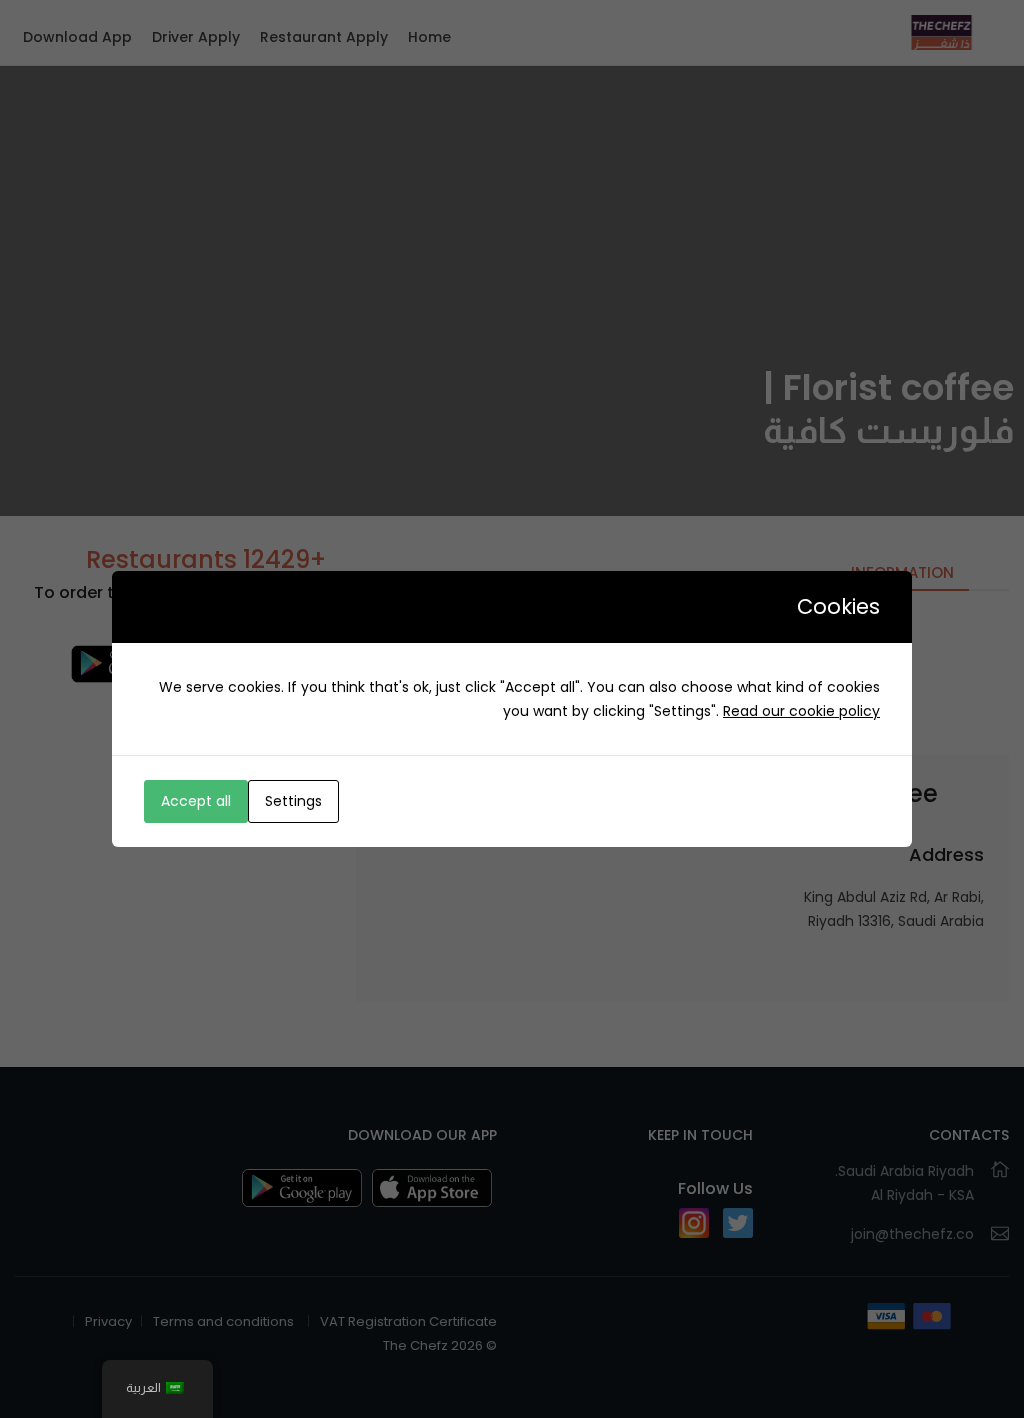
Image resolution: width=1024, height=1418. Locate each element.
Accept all (196, 801)
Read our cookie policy (801, 711)
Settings (293, 801)
